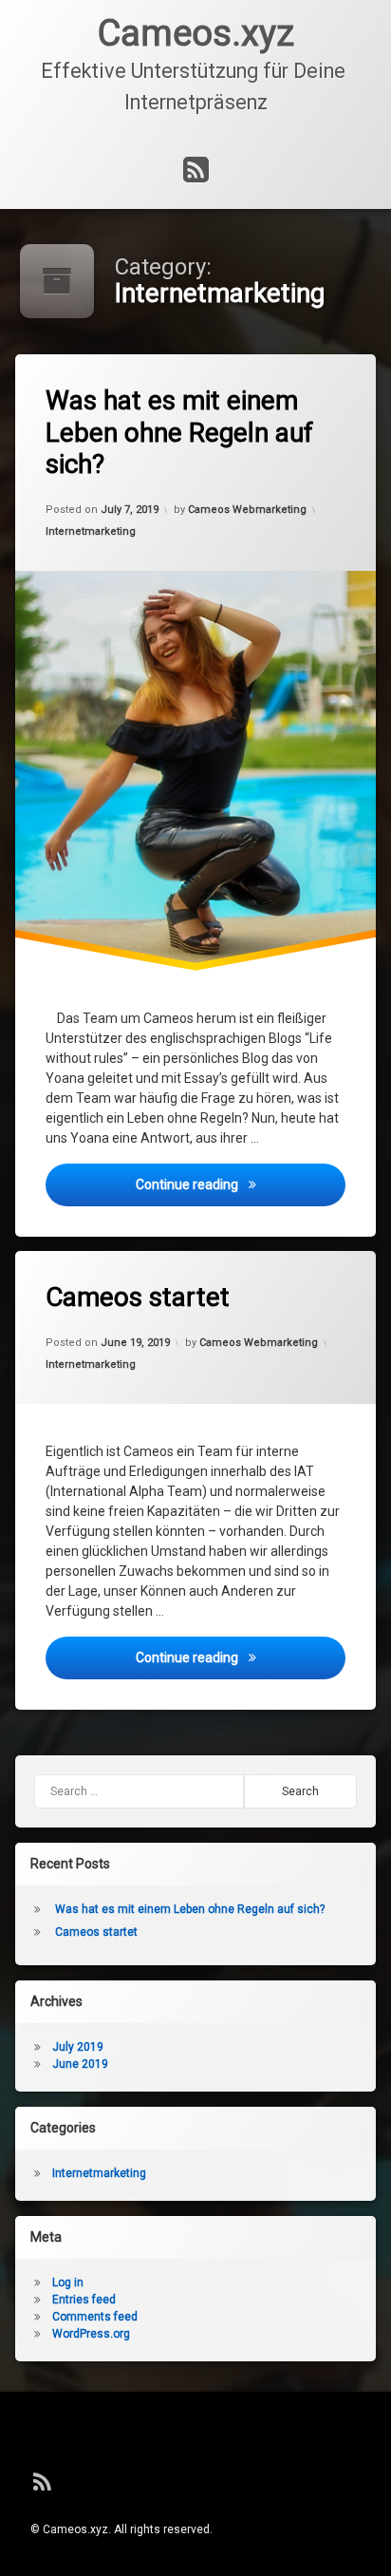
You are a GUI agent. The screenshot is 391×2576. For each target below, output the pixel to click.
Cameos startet (138, 1297)
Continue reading (241, 1183)
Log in (68, 2282)
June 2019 (80, 2064)
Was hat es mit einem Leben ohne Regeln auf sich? (179, 432)
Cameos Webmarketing (247, 510)
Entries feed (84, 2300)
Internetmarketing (91, 531)
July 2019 (78, 2047)
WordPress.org (91, 2334)
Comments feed (95, 2317)
